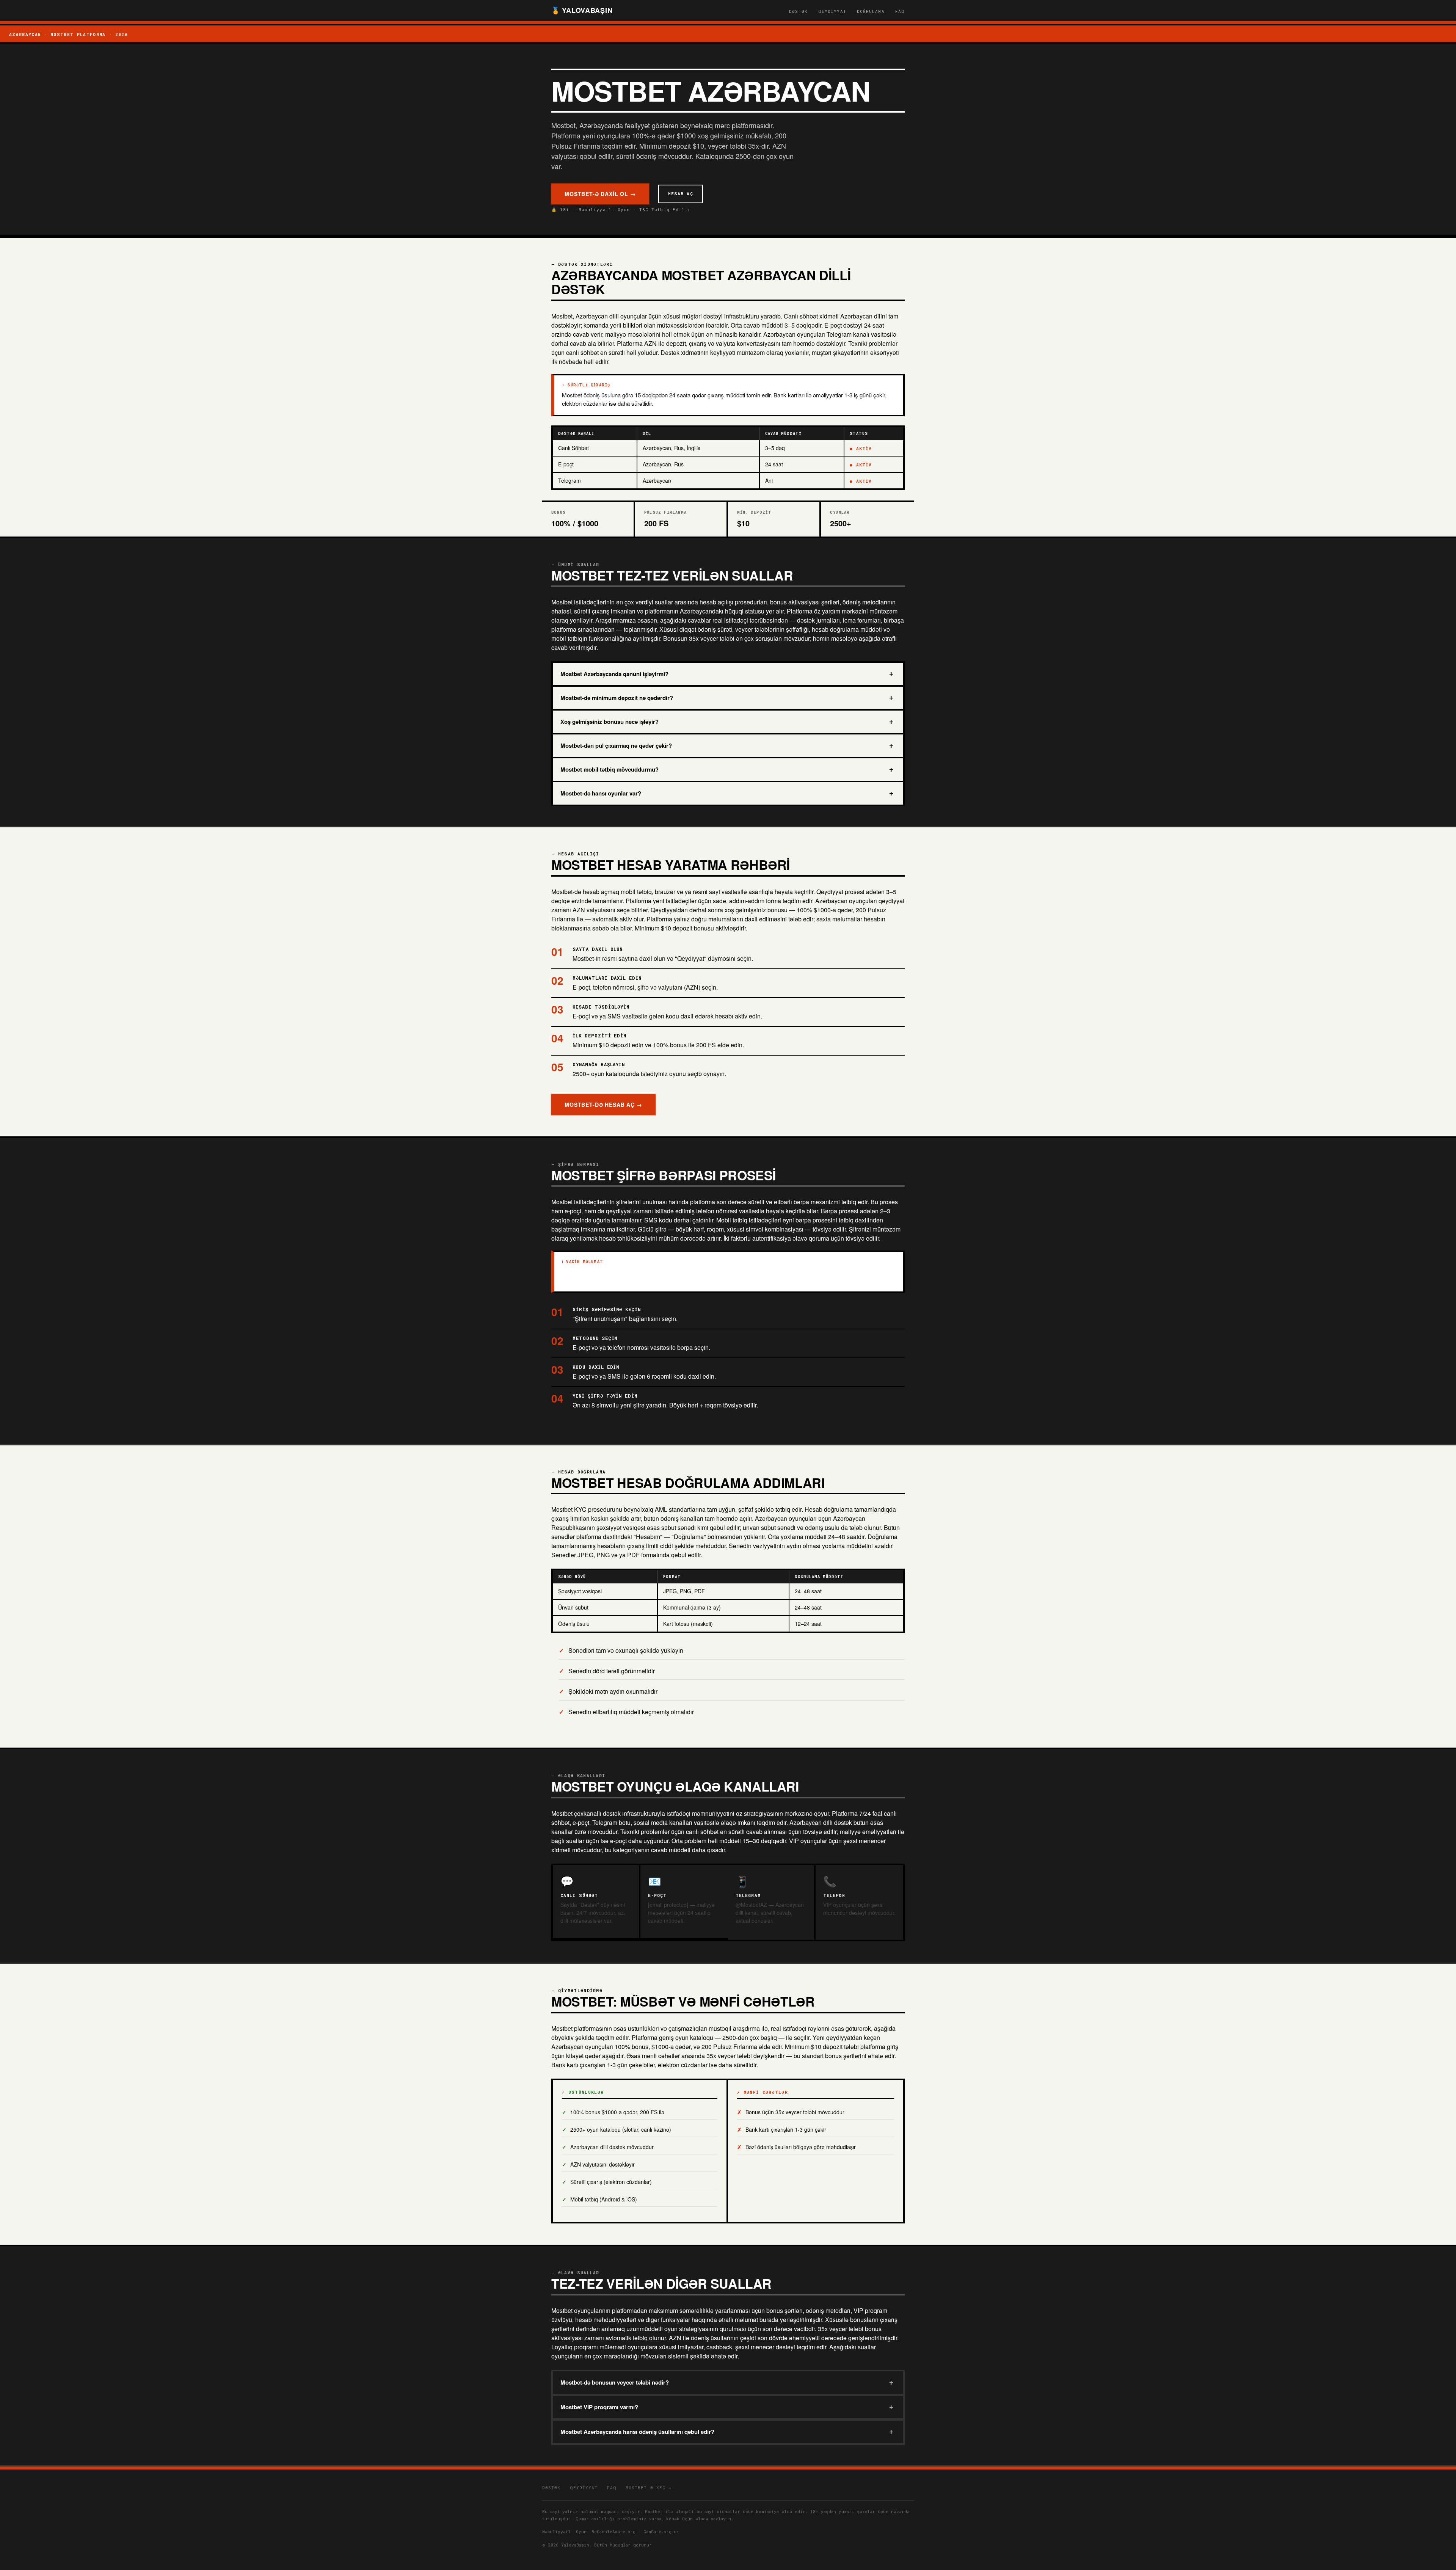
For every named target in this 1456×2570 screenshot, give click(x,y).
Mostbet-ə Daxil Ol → (600, 194)
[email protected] (668, 1905)
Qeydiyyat (832, 11)
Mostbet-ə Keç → (649, 2488)
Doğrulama (871, 11)
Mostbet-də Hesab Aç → (603, 1105)
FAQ (900, 11)
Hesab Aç (681, 194)
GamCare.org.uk (661, 2532)
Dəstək (798, 11)
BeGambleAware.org (613, 2532)
